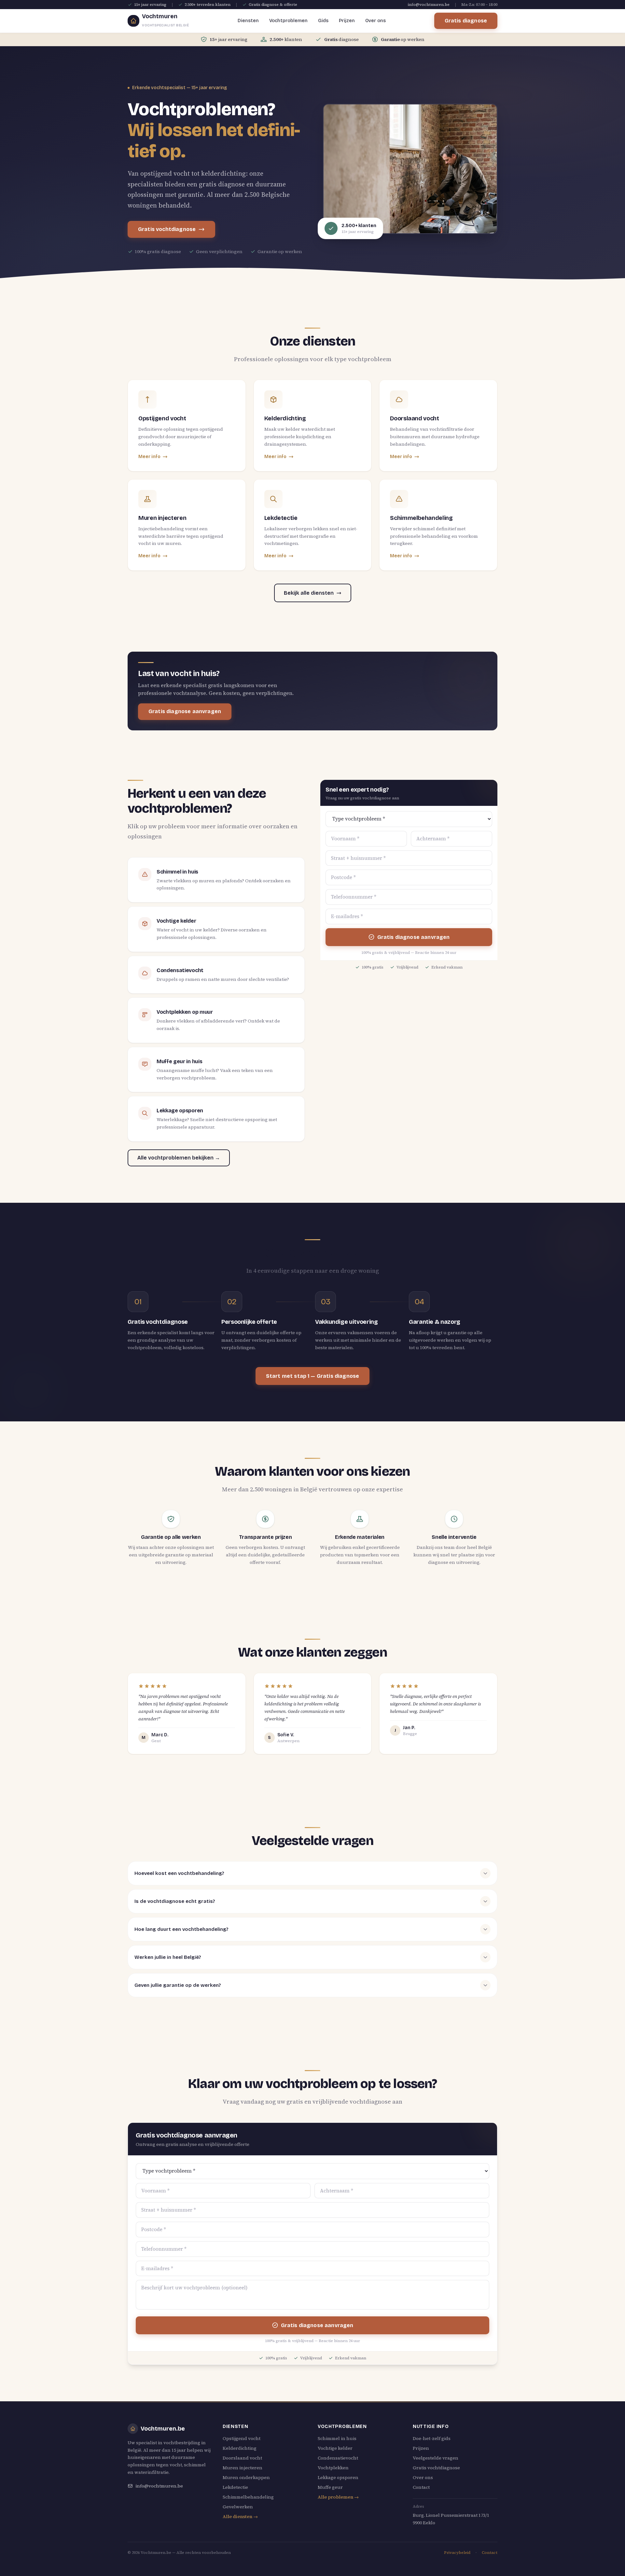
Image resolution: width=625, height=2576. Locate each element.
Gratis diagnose (466, 21)
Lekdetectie (235, 2487)
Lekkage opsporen (338, 2477)
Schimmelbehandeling (248, 2497)
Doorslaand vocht (242, 2458)
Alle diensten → (240, 2516)
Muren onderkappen (246, 2477)
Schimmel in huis (337, 2438)
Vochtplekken (333, 2468)
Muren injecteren (243, 2468)
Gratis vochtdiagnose (167, 229)
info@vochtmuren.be (429, 5)
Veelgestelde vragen (436, 2458)
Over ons (375, 21)
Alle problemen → (338, 2497)
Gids (323, 21)
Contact (421, 2487)
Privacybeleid (457, 2553)
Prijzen (347, 21)
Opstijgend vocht (242, 2438)
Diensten (248, 21)
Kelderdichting (240, 2448)
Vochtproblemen (288, 21)
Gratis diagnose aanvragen (185, 711)
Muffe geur (330, 2487)
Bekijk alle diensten (309, 593)
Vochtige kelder (335, 2448)
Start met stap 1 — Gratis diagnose (312, 1376)
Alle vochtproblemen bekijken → (179, 1158)
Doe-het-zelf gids (432, 2438)
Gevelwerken (238, 2507)
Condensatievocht (338, 2458)
